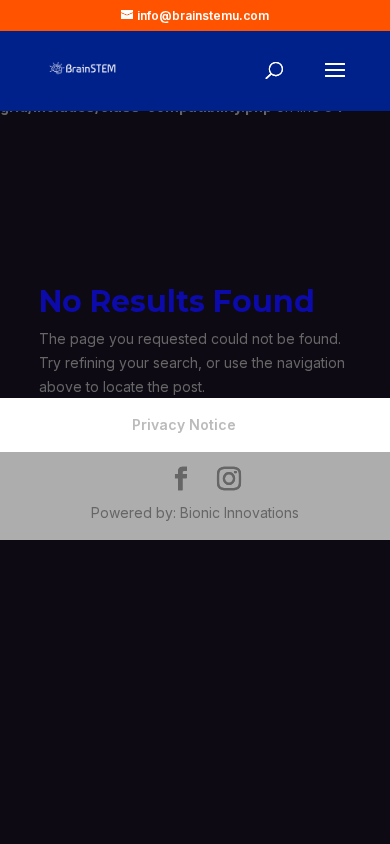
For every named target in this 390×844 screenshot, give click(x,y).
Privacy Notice (184, 424)
